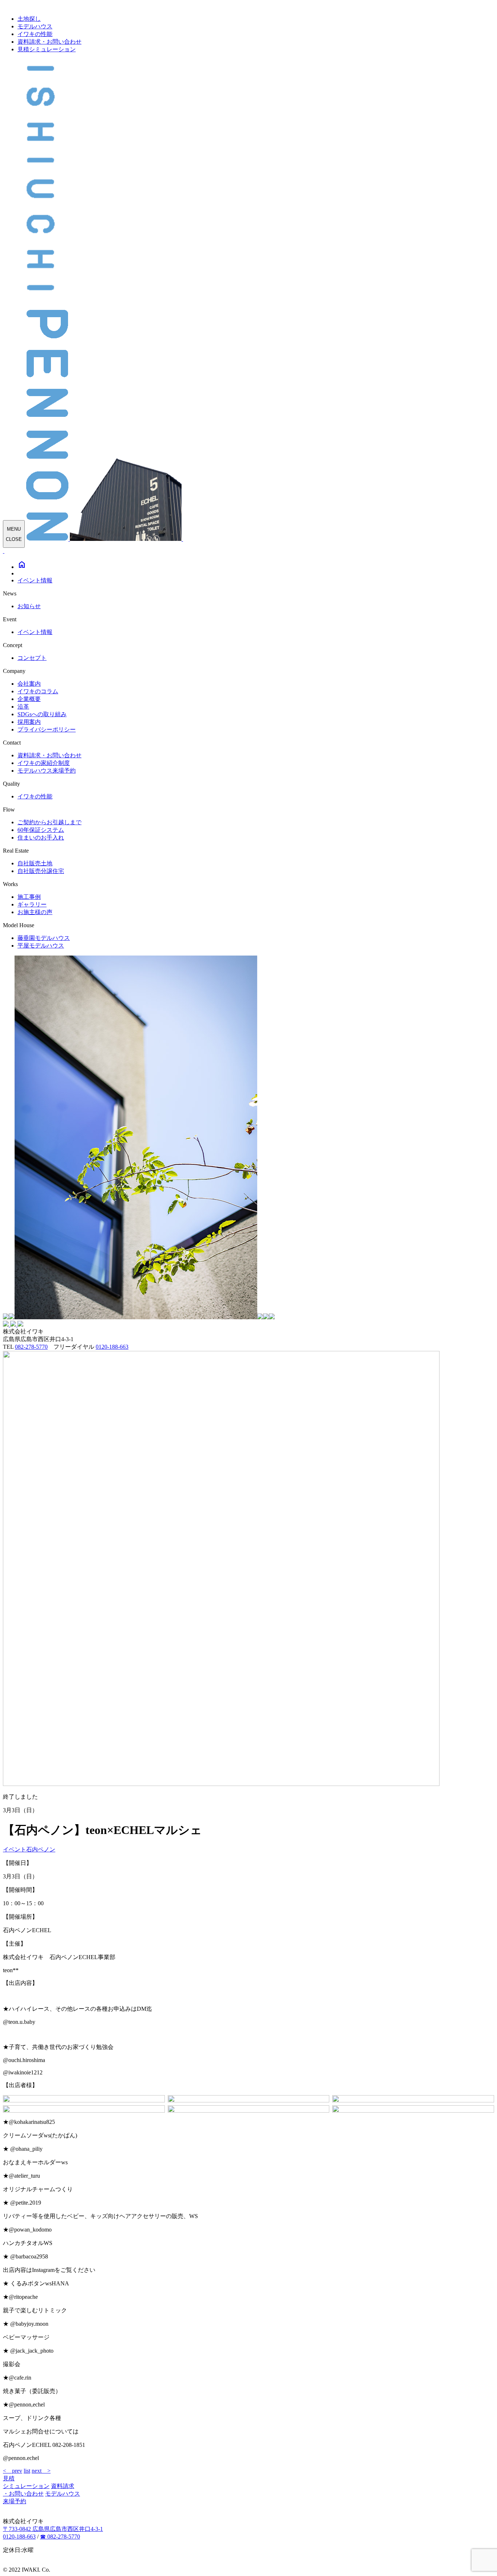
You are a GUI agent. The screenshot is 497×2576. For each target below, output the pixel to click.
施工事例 (29, 897)
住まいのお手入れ (41, 838)
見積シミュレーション (47, 49)
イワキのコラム (38, 691)
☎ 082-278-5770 (60, 2537)
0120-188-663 (112, 1347)
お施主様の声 (35, 912)
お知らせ (29, 606)
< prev (13, 2471)
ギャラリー (32, 904)
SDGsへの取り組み (42, 714)
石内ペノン (41, 1849)
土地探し (29, 19)
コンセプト (32, 658)
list (27, 2471)
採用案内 (29, 722)
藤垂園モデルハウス (44, 938)
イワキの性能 (35, 34)
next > (41, 2471)
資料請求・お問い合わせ (49, 42)
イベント (15, 1849)
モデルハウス (35, 26)
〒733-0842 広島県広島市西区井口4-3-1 (53, 2529)
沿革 (23, 707)
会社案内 (29, 684)
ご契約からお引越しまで (49, 822)
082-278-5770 (31, 1347)
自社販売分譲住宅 (41, 871)
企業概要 (29, 699)
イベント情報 (35, 580)
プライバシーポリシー (47, 729)
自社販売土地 (35, 863)
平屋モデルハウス (41, 946)
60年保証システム (41, 830)
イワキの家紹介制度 (44, 763)
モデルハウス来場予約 (47, 771)
